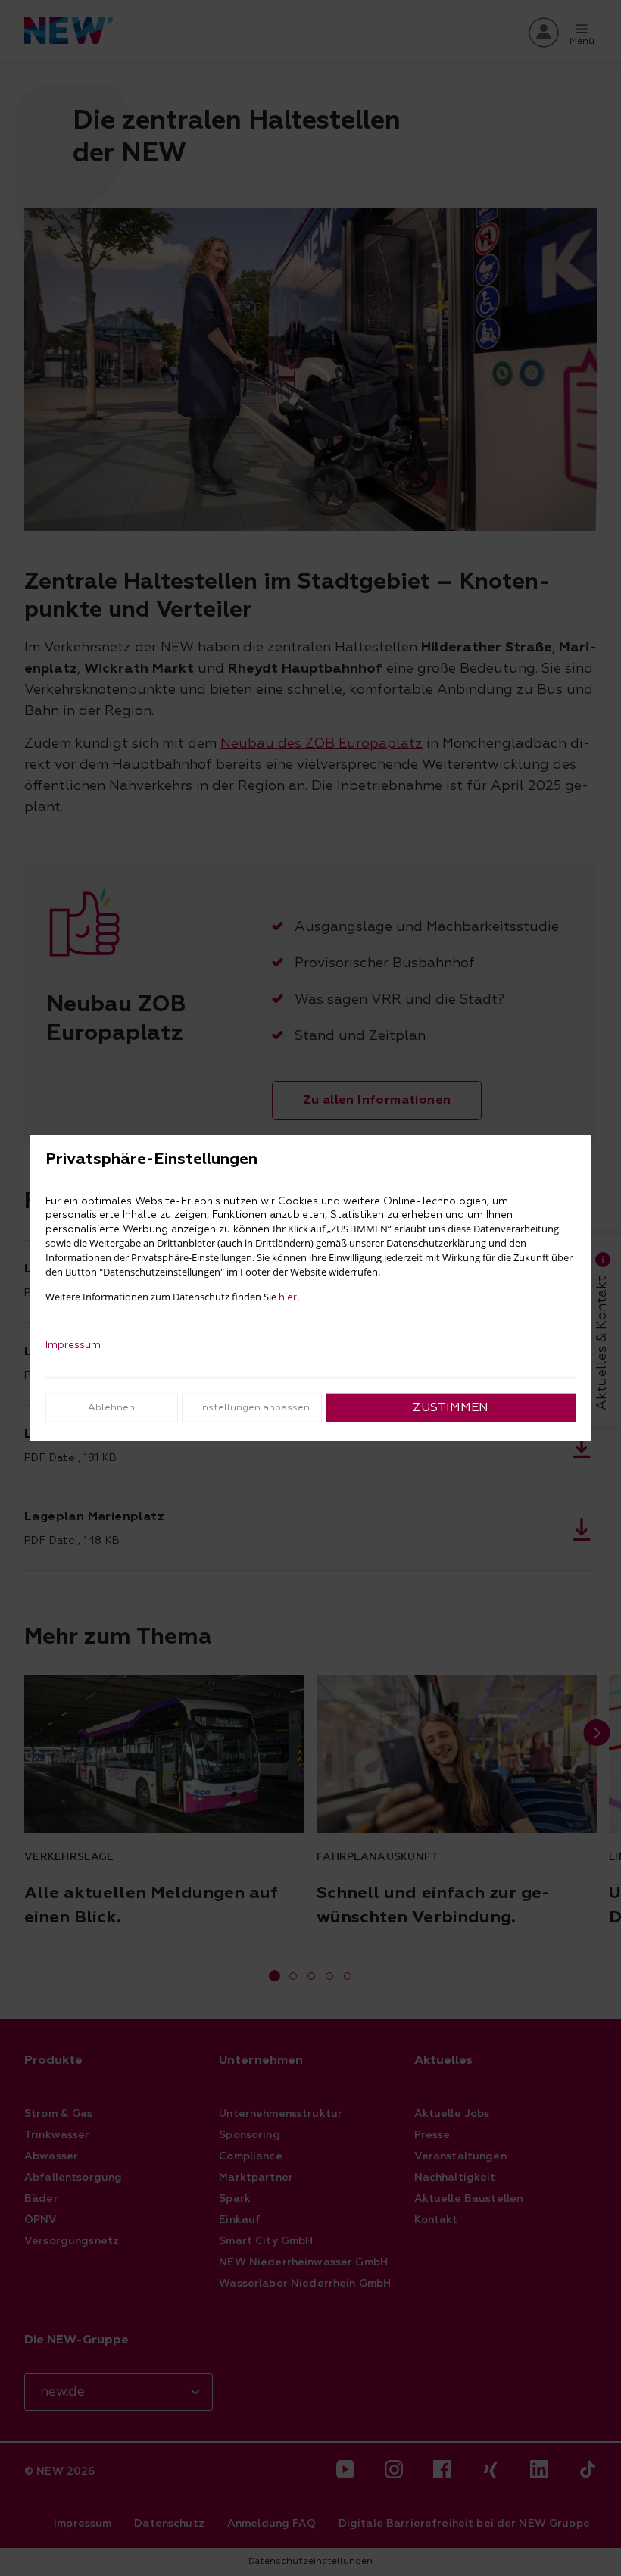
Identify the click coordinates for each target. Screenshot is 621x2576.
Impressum (73, 1344)
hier (288, 1297)
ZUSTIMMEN (451, 1407)
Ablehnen (111, 1407)
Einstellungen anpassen (252, 1407)
